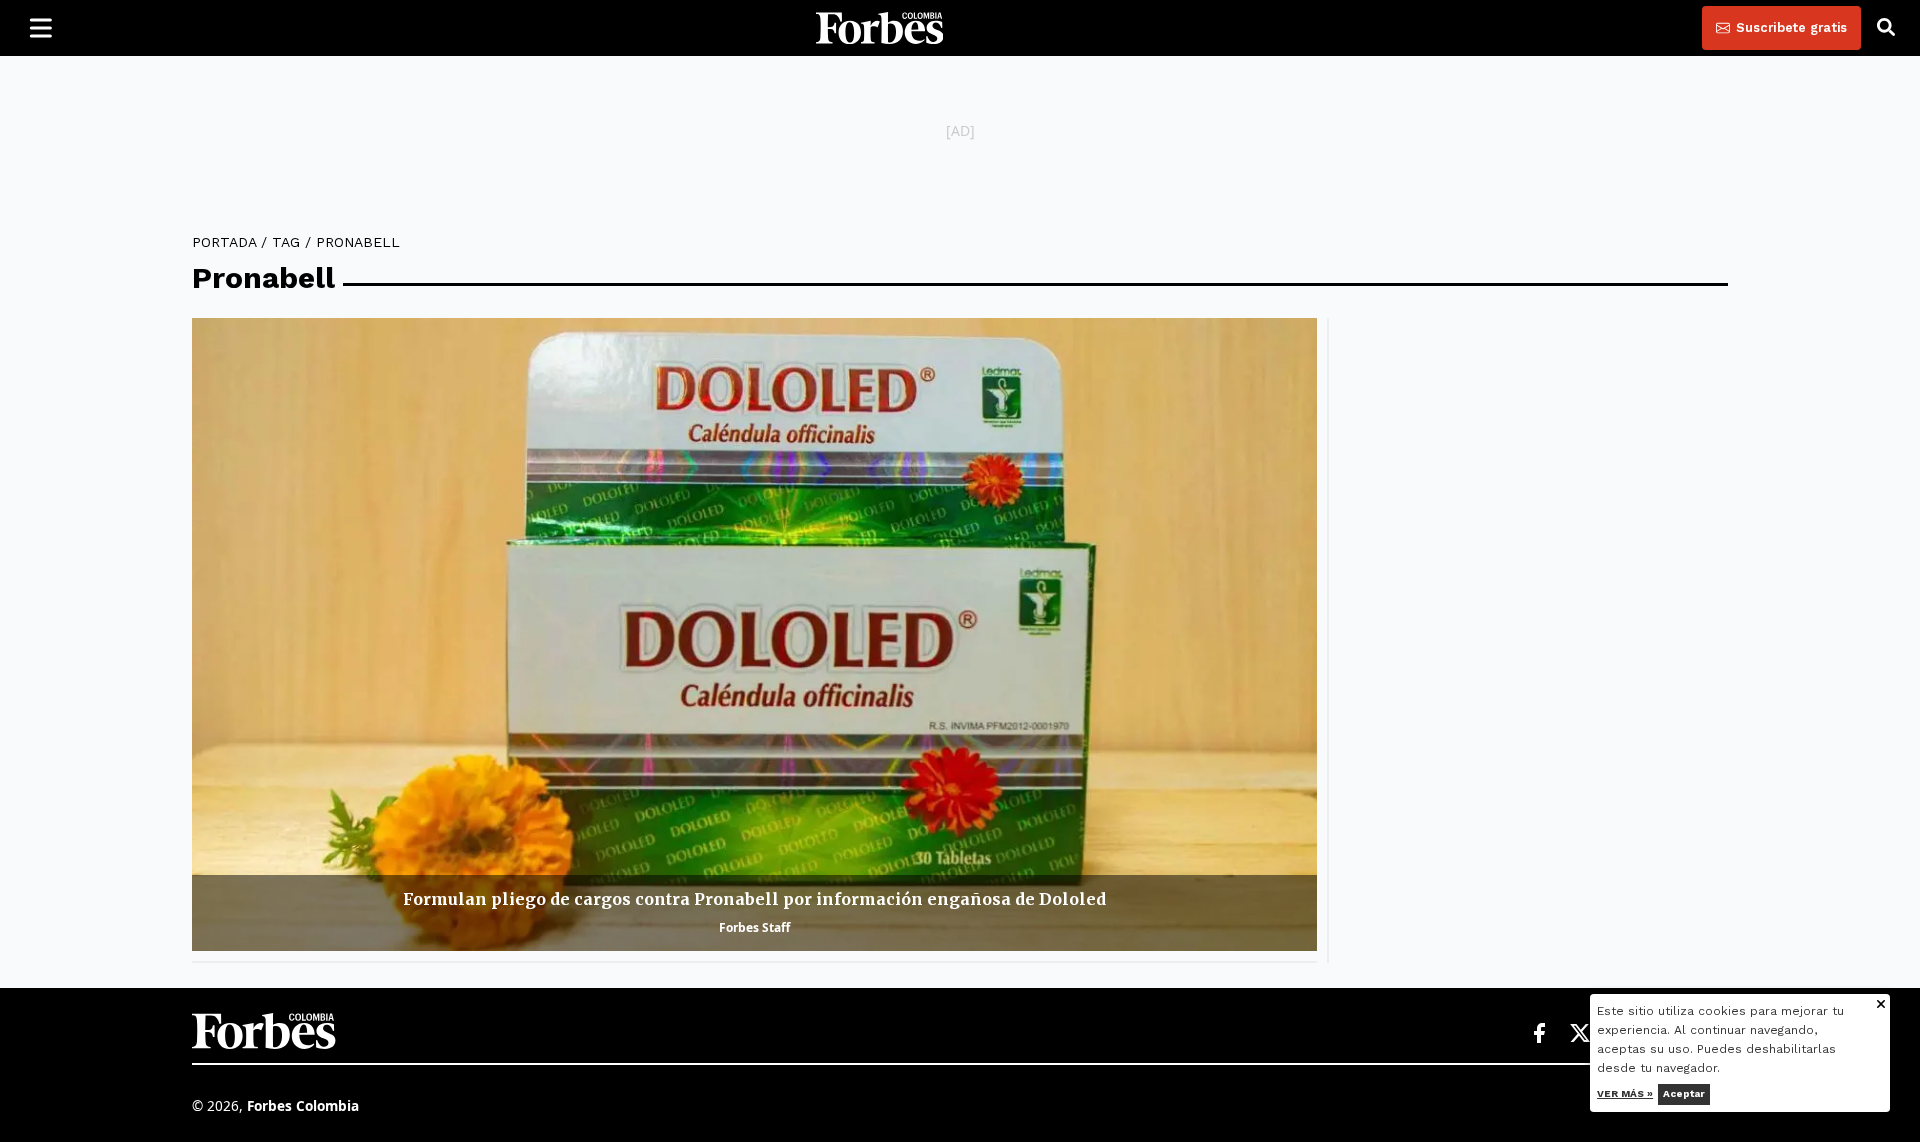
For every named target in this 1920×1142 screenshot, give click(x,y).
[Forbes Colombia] (880, 28)
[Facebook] (1539, 1034)
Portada (224, 242)
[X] (1581, 1034)
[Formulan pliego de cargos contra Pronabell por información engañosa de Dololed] (754, 634)
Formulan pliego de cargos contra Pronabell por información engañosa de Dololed (754, 899)
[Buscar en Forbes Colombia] (1886, 28)
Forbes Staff (754, 927)
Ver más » (1626, 1093)
